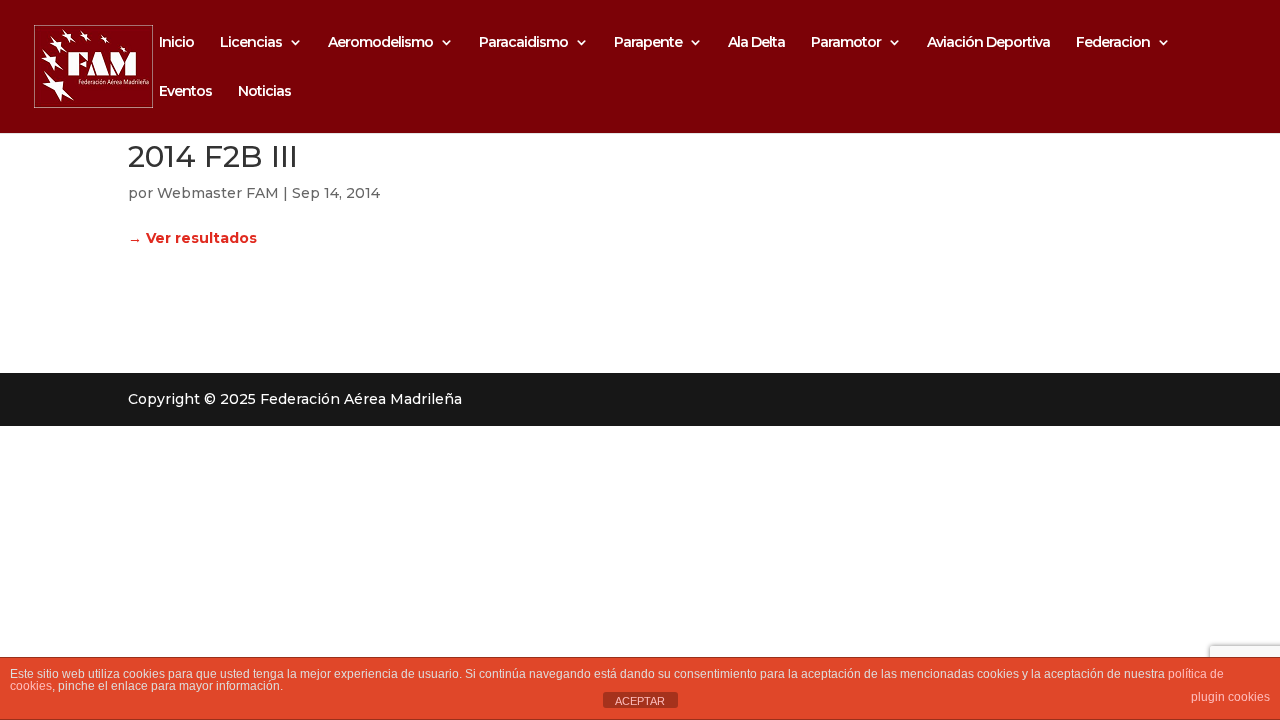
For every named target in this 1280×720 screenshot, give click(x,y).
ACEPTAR (640, 701)
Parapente (648, 43)
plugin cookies (1230, 697)
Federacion (1113, 43)
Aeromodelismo (380, 43)
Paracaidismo (523, 43)
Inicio (176, 43)
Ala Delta (756, 43)
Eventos (185, 92)
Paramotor (846, 43)
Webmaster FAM (218, 193)
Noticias (264, 92)
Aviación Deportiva (988, 43)
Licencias (251, 43)
